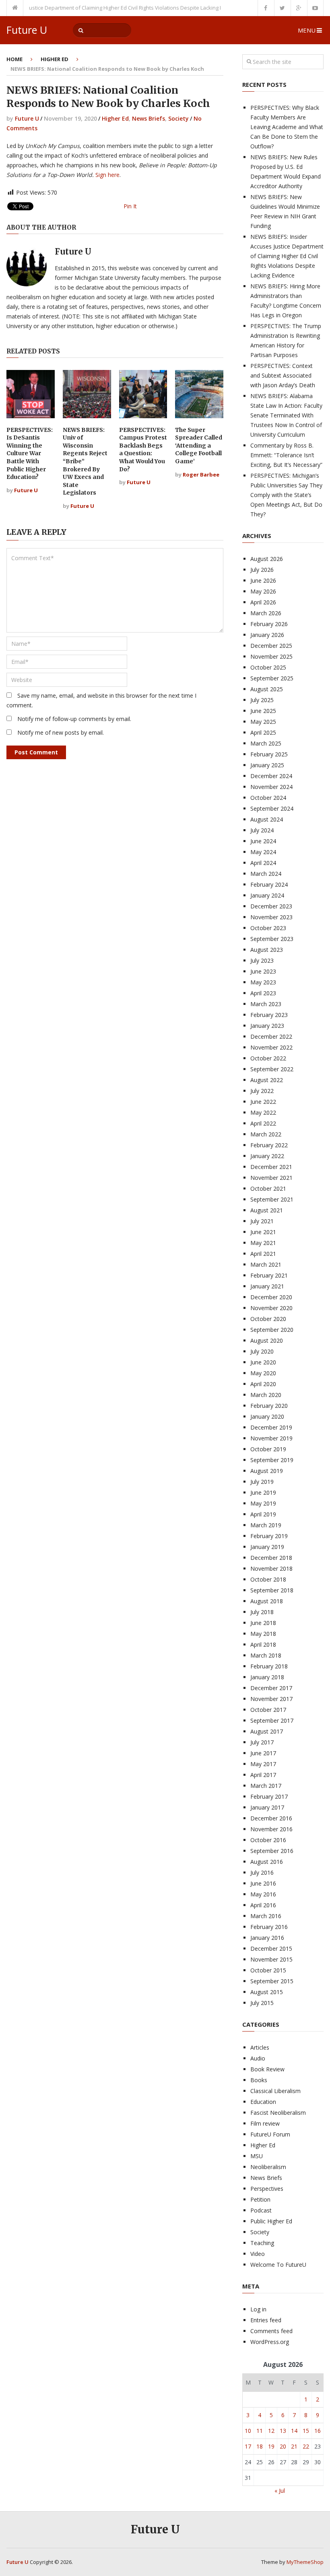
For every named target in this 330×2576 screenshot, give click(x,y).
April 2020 (263, 1384)
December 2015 (271, 1948)
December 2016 (271, 1818)
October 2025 (268, 667)
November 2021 (271, 1178)
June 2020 (263, 1362)
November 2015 (271, 1959)
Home (14, 59)
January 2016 (267, 1938)
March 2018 (266, 1655)
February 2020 (269, 1406)
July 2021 (262, 1221)
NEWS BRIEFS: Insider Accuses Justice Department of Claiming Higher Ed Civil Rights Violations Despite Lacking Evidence (287, 256)
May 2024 (263, 852)
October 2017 (268, 1710)
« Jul (280, 2491)
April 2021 (263, 1254)
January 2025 (267, 765)
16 (318, 2431)
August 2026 (267, 559)
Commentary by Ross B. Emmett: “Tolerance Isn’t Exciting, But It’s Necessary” (286, 455)
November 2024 (271, 787)
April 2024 (263, 863)
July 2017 (262, 1742)
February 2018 (269, 1666)
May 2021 (263, 1243)
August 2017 (267, 1731)
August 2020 (267, 1340)
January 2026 (267, 635)
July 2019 (262, 1482)
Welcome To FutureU (278, 2265)
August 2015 (267, 1992)
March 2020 (266, 1395)
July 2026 (262, 570)
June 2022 (263, 1102)
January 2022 (267, 1156)
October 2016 (268, 1840)
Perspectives (267, 2189)
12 (271, 2431)
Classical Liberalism (275, 2091)
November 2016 (271, 1829)
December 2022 (271, 1036)
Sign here (107, 175)
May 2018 (263, 1634)
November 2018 (271, 1568)
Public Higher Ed (271, 2221)
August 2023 (267, 950)
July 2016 (262, 1872)
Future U (27, 30)
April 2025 (263, 732)
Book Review (267, 2069)
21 (294, 2446)
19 (271, 2446)
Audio (258, 2058)
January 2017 (267, 1807)
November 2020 (271, 1308)
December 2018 (271, 1558)
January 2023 (267, 1026)
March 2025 (266, 743)
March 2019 (266, 1525)
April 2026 (263, 602)
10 (248, 2431)
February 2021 (269, 1275)
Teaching (262, 2243)
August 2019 (267, 1471)
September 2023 (272, 939)
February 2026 (269, 624)
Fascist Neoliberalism (278, 2113)
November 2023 (271, 917)
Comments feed (271, 2331)
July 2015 (262, 2003)
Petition (260, 2199)
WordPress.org (270, 2342)
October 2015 (268, 1970)
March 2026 (266, 613)
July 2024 (262, 830)
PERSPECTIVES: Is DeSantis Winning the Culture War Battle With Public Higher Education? (30, 454)
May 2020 (263, 1373)
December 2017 (271, 1688)
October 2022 (268, 1058)
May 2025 (263, 722)
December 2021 (271, 1167)
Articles (260, 2047)
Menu (307, 30)
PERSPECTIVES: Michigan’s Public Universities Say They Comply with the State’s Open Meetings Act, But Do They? (286, 495)
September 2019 (272, 1460)
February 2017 (269, 1796)
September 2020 (272, 1330)
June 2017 (263, 1753)
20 (283, 2446)
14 (294, 2431)
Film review (265, 2123)
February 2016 (269, 1927)
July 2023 (262, 960)
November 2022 (271, 1047)
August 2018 (267, 1601)
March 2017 (266, 1786)
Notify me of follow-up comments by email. (74, 719)
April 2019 (263, 1514)
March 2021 (266, 1264)
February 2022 (269, 1145)
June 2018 (263, 1623)
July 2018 (262, 1612)
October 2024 (268, 798)
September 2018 (272, 1590)
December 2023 (271, 906)
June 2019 (263, 1492)
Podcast (261, 2210)
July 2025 (262, 700)
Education (263, 2102)
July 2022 (262, 1091)
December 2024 (271, 776)
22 (306, 2446)
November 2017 (271, 1699)
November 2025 (271, 656)
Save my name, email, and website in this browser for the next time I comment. (101, 700)
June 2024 (263, 841)
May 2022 (263, 1112)
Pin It (130, 206)
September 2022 (272, 1069)
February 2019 (269, 1536)
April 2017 (263, 1775)
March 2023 (266, 1004)
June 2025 (263, 711)
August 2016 (267, 1862)
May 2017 (263, 1764)
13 (283, 2431)
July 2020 (262, 1351)
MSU (257, 2156)
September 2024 (272, 808)
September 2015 (272, 1981)
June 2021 (263, 1232)
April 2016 (263, 1905)
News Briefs (148, 118)
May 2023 (263, 982)
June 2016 (263, 1883)
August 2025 (267, 689)
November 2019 (271, 1438)
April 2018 (263, 1644)
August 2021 (267, 1210)
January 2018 (267, 1677)
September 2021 (272, 1199)
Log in (258, 2309)
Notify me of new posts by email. (61, 732)
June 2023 (263, 971)
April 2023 (263, 993)
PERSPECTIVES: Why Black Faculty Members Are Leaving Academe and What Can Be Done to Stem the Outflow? (287, 127)
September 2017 (272, 1720)
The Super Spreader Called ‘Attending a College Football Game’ (199, 446)
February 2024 (269, 884)
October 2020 (268, 1319)
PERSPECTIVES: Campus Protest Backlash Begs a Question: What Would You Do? (143, 450)
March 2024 (266, 874)
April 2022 (263, 1123)
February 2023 (269, 1015)
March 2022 (266, 1134)
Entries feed (266, 2320)
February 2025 (269, 754)
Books (259, 2080)
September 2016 (272, 1851)
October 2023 (268, 928)
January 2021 (267, 1286)
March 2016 (266, 1916)
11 (260, 2431)
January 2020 (267, 1416)
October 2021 (268, 1188)
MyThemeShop (305, 2562)
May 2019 (263, 1503)
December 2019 (271, 1427)
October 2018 (268, 1579)
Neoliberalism (268, 2167)
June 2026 (263, 580)
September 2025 (272, 678)
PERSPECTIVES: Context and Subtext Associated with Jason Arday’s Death (283, 375)
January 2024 (267, 895)
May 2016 (263, 1894)
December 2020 (271, 1297)
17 (248, 2446)
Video (258, 2254)
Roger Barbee (201, 475)
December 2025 (271, 646)
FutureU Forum (270, 2134)
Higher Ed (55, 59)
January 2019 (267, 1547)
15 (306, 2431)
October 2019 (268, 1449)
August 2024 (267, 819)
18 (260, 2446)
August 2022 (267, 1080)
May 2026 (263, 591)
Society (178, 118)
